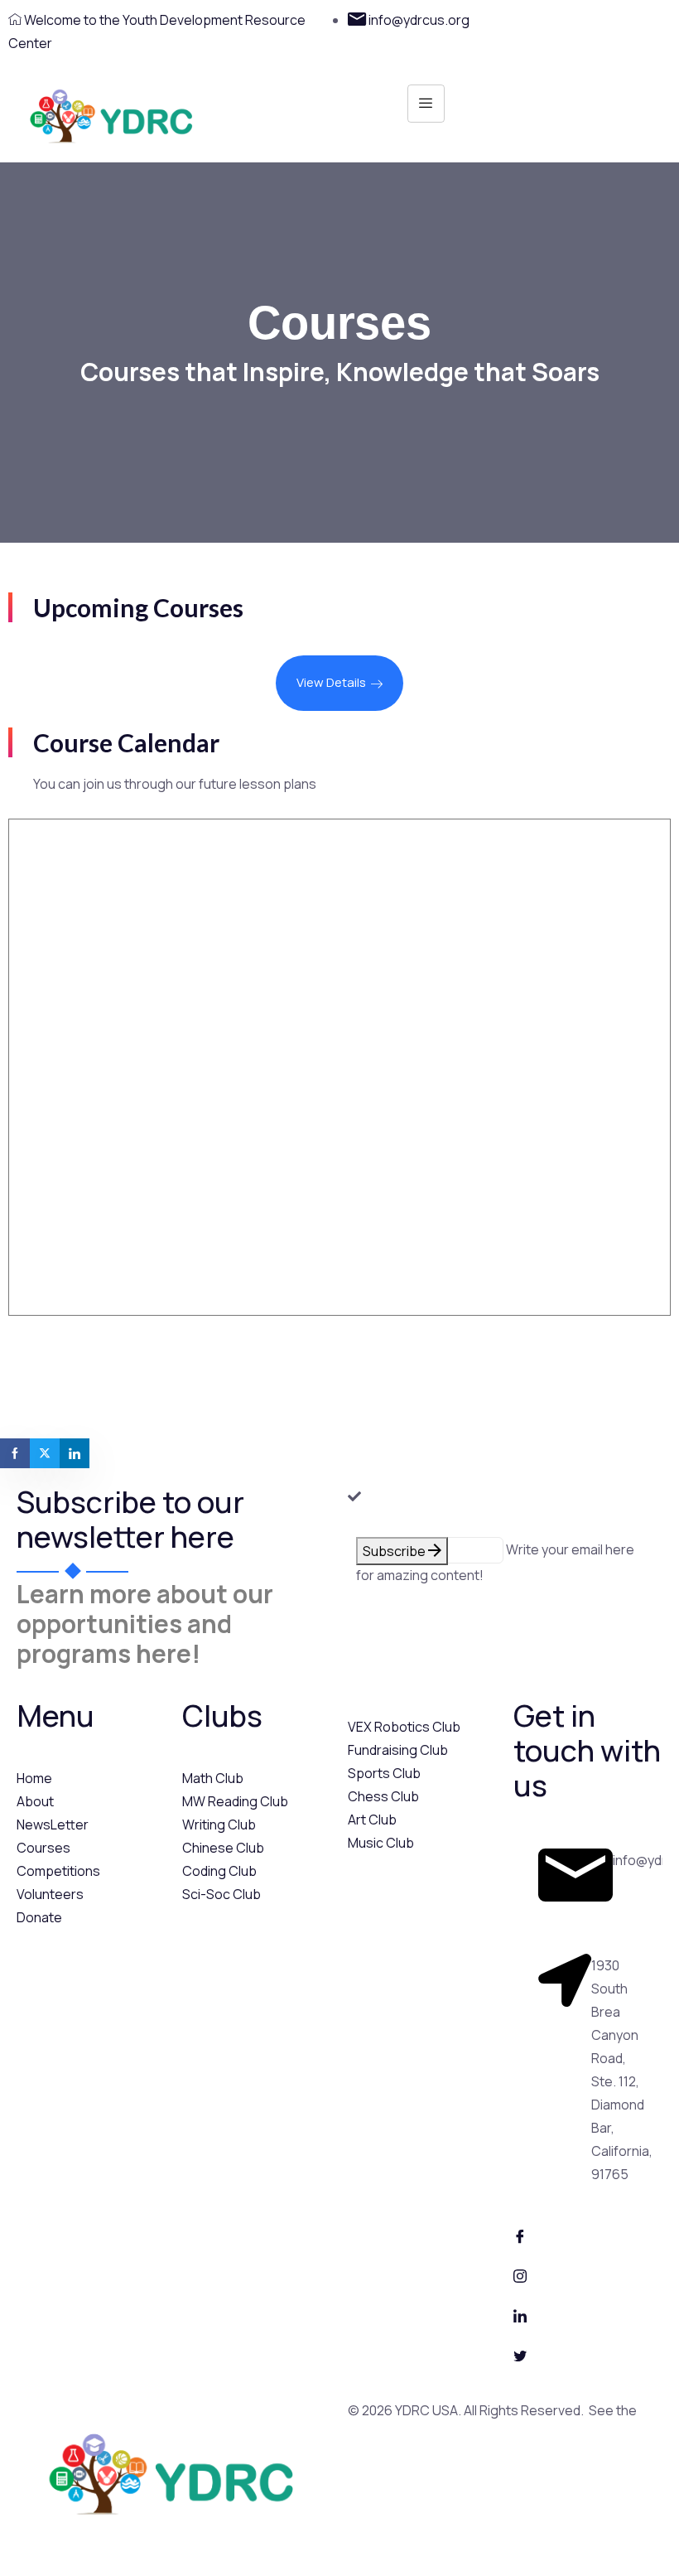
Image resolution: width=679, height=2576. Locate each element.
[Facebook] (588, 2235)
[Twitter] (588, 2354)
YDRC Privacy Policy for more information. (473, 2433)
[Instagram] (588, 2274)
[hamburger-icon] (426, 104)
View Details (331, 682)
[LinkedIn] (588, 2314)
